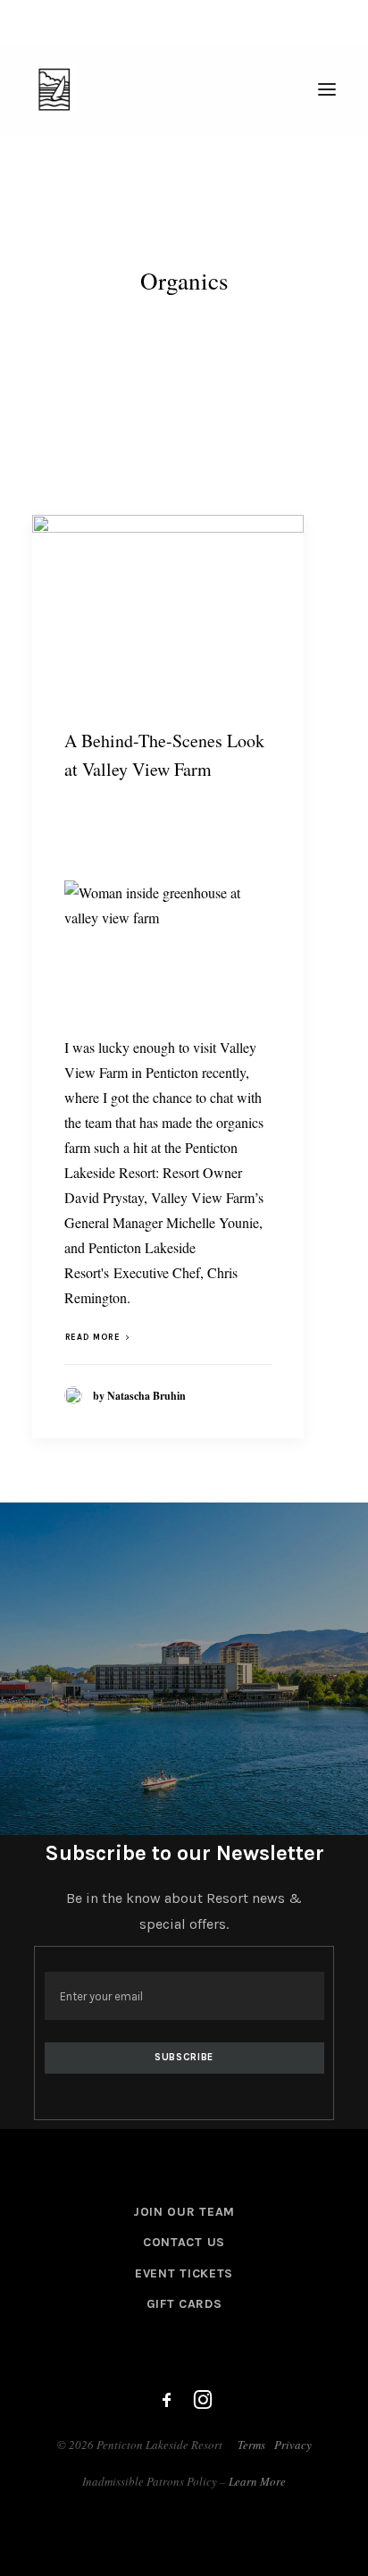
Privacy (293, 2445)
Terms (251, 2445)
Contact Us (184, 2242)
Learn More (257, 2481)
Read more (92, 1337)
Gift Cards (184, 2304)
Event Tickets (184, 2273)
